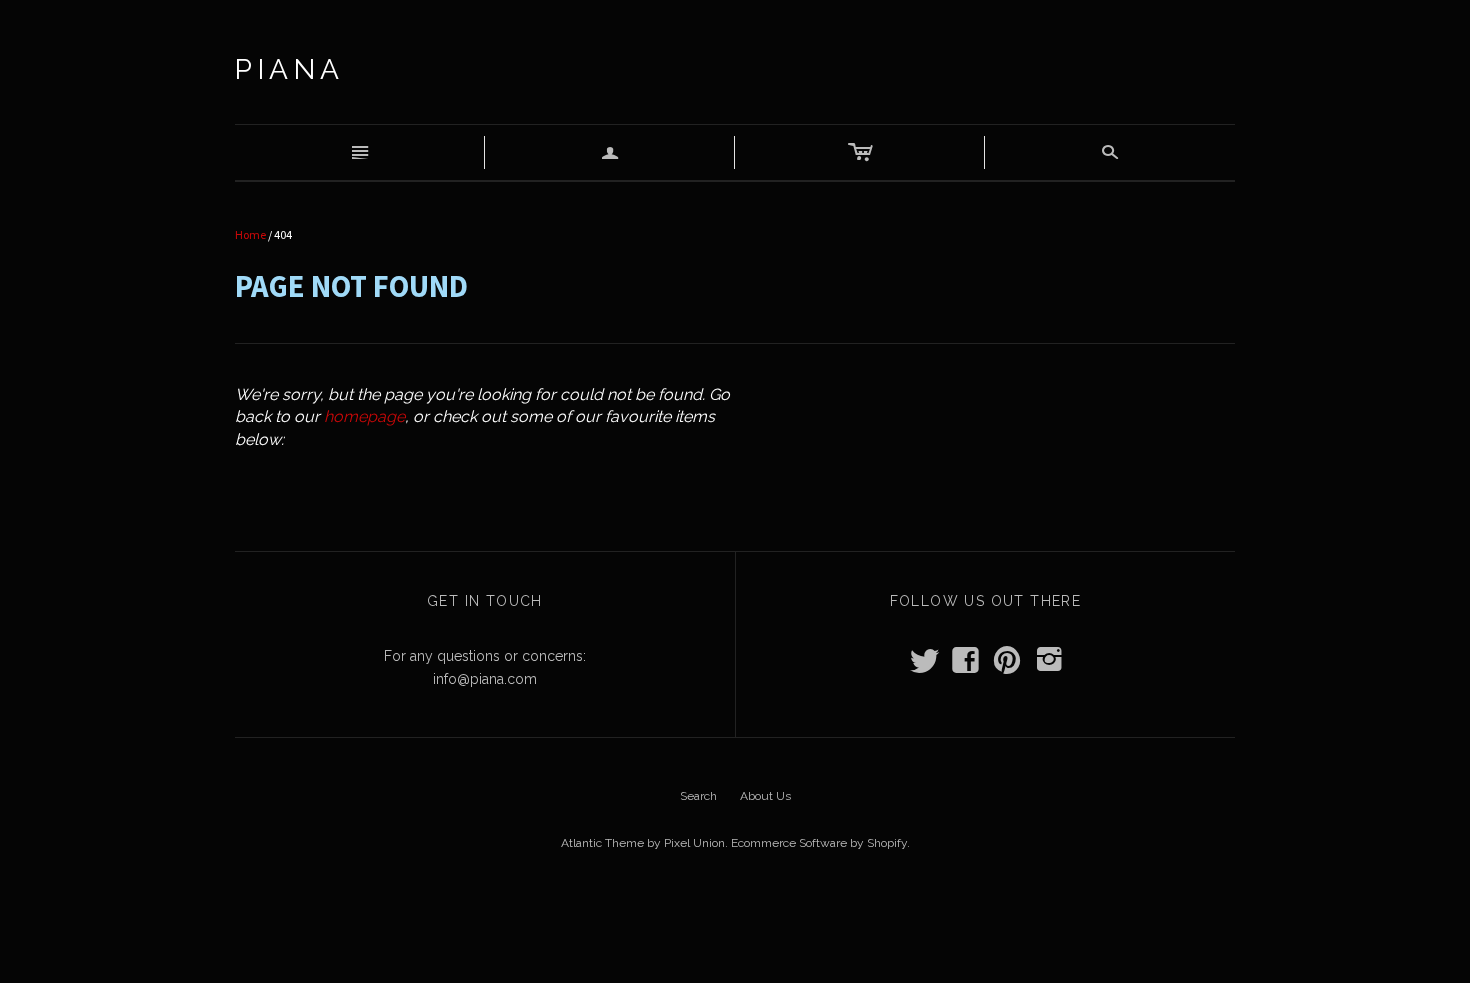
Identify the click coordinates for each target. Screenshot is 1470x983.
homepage (364, 416)
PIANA (290, 69)
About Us (765, 796)
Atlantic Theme (602, 843)
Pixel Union (694, 843)
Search (698, 796)
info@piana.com (485, 679)
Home (250, 234)
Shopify (887, 843)
